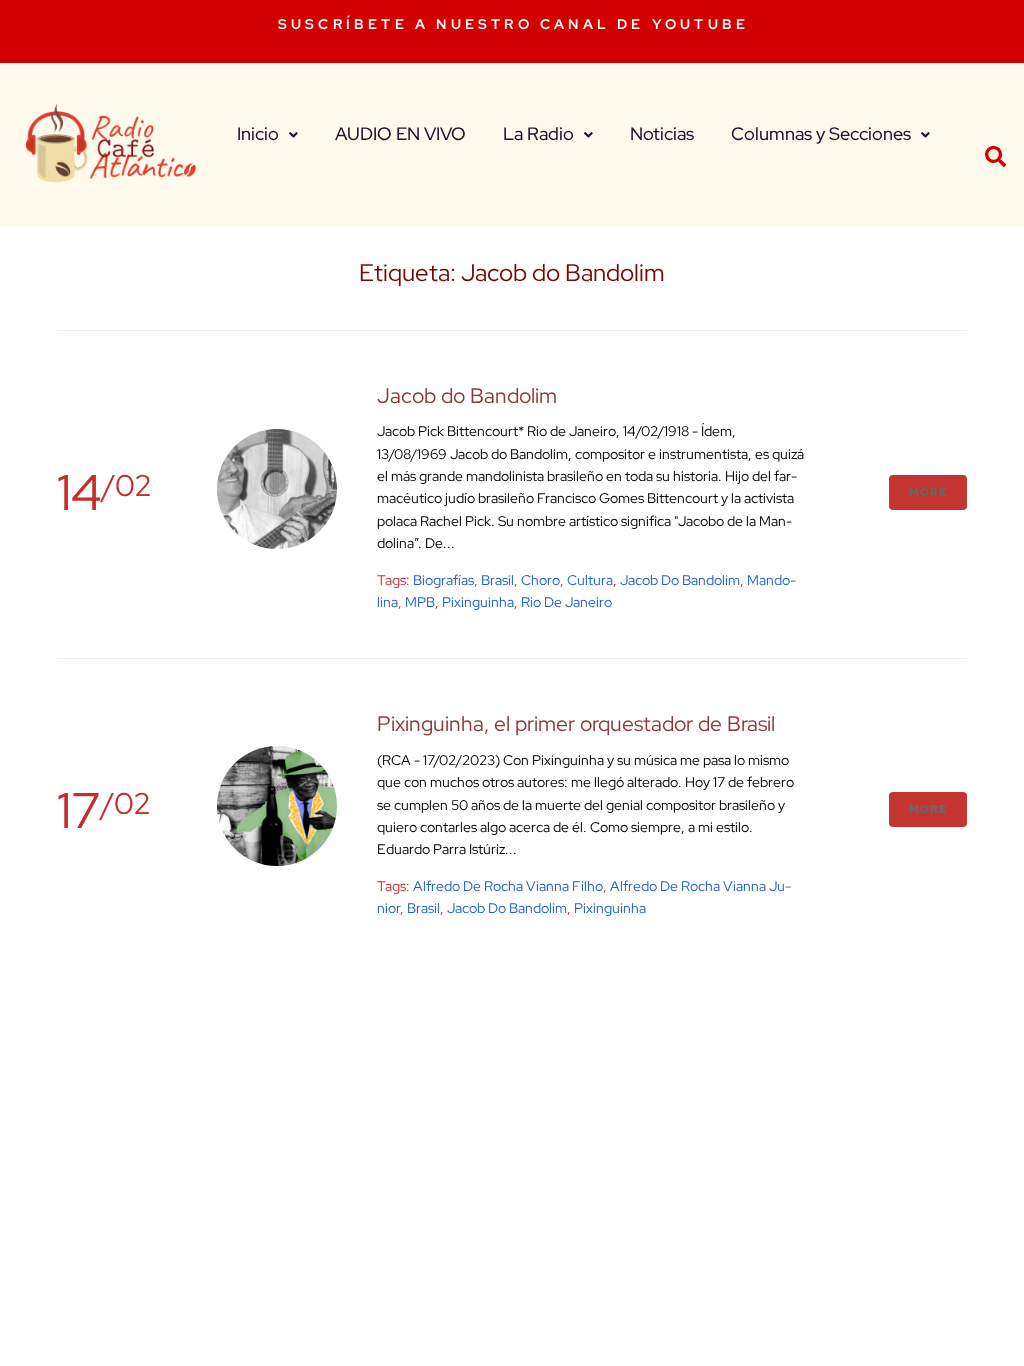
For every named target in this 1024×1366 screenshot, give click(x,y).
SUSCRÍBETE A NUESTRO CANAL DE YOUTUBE (513, 24)
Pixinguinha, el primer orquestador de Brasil (576, 723)
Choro (540, 580)
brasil (497, 580)
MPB (420, 602)
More (928, 492)
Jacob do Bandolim (467, 395)
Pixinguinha (478, 602)
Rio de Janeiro (566, 602)
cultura (590, 580)
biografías (443, 580)
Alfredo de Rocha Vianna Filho (508, 886)
